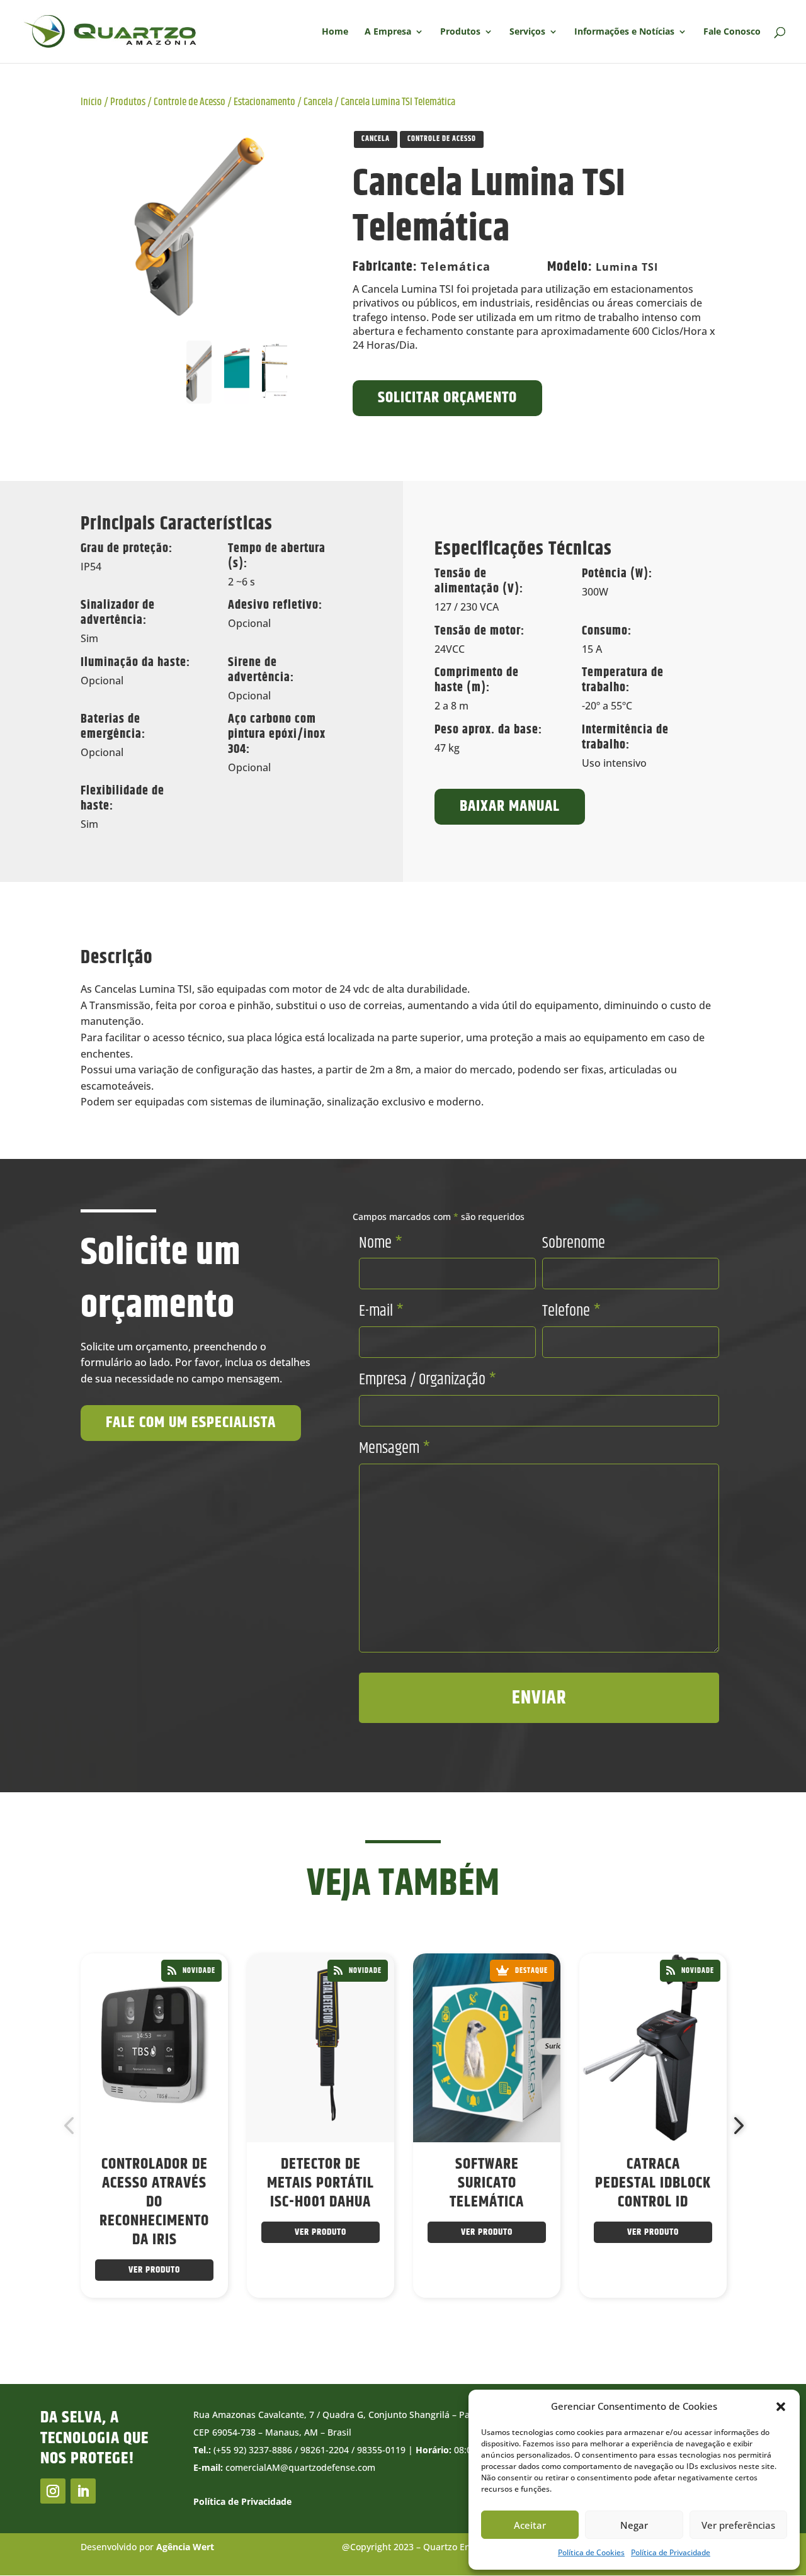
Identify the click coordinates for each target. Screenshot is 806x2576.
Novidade (199, 1971)
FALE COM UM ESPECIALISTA (191, 1423)
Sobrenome (574, 1243)
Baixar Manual (510, 806)
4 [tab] (407, 2334)
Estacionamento (264, 102)
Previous (71, 2126)
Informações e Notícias (624, 32)
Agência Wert (185, 2547)
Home (335, 32)
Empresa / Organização (428, 1380)
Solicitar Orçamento (447, 398)
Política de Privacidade (671, 2552)
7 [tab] (464, 2334)
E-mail (381, 1311)
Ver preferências (738, 2525)
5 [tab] (426, 2334)
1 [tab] (351, 2334)
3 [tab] (389, 2334)
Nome (381, 1243)
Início (91, 102)
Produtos (460, 32)
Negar (634, 2525)
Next (735, 2126)
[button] (781, 2407)
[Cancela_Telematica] (199, 227)
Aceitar (530, 2525)
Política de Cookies (591, 2552)
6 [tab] (445, 2334)
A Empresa (388, 32)
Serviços (527, 32)
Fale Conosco (732, 32)
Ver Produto (154, 2270)
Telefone (571, 1311)
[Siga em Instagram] (53, 2491)
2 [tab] (370, 2334)
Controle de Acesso (190, 102)
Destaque (531, 1971)
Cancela (318, 102)
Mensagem (394, 1449)
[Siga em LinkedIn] (83, 2491)
